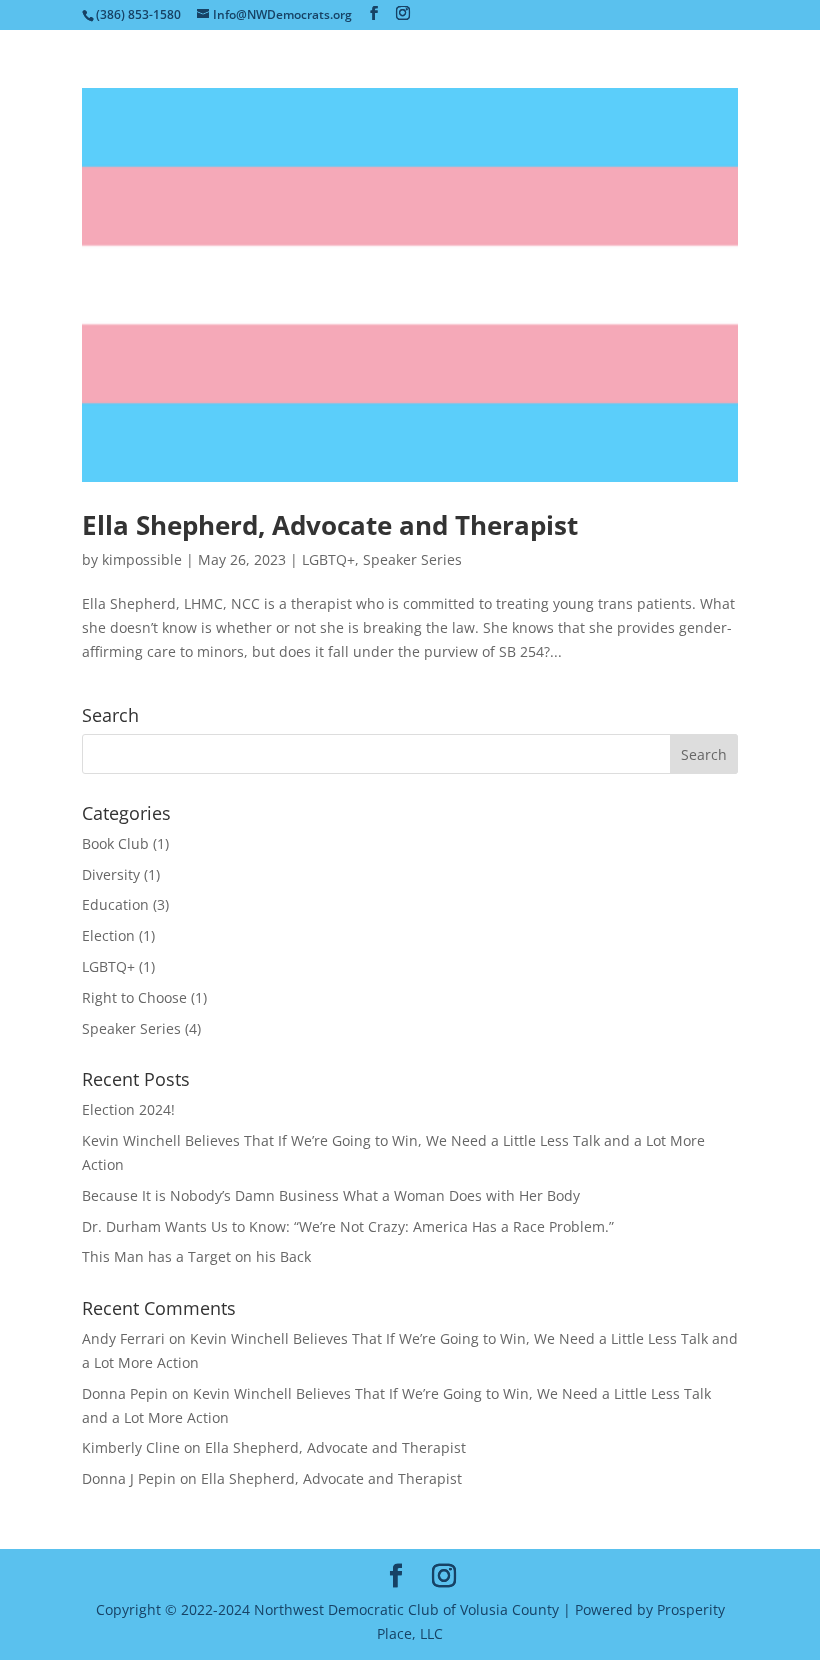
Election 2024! (128, 1109)
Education (115, 904)
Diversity (111, 874)
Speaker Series (412, 559)
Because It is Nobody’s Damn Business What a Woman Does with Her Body (331, 1195)
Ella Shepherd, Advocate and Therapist (330, 525)
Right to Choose (134, 997)
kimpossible (142, 559)
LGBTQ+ (328, 559)
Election (108, 935)
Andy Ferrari (123, 1338)
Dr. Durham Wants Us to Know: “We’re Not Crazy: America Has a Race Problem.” (348, 1226)
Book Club (115, 843)
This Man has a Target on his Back (196, 1256)
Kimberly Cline (131, 1447)
